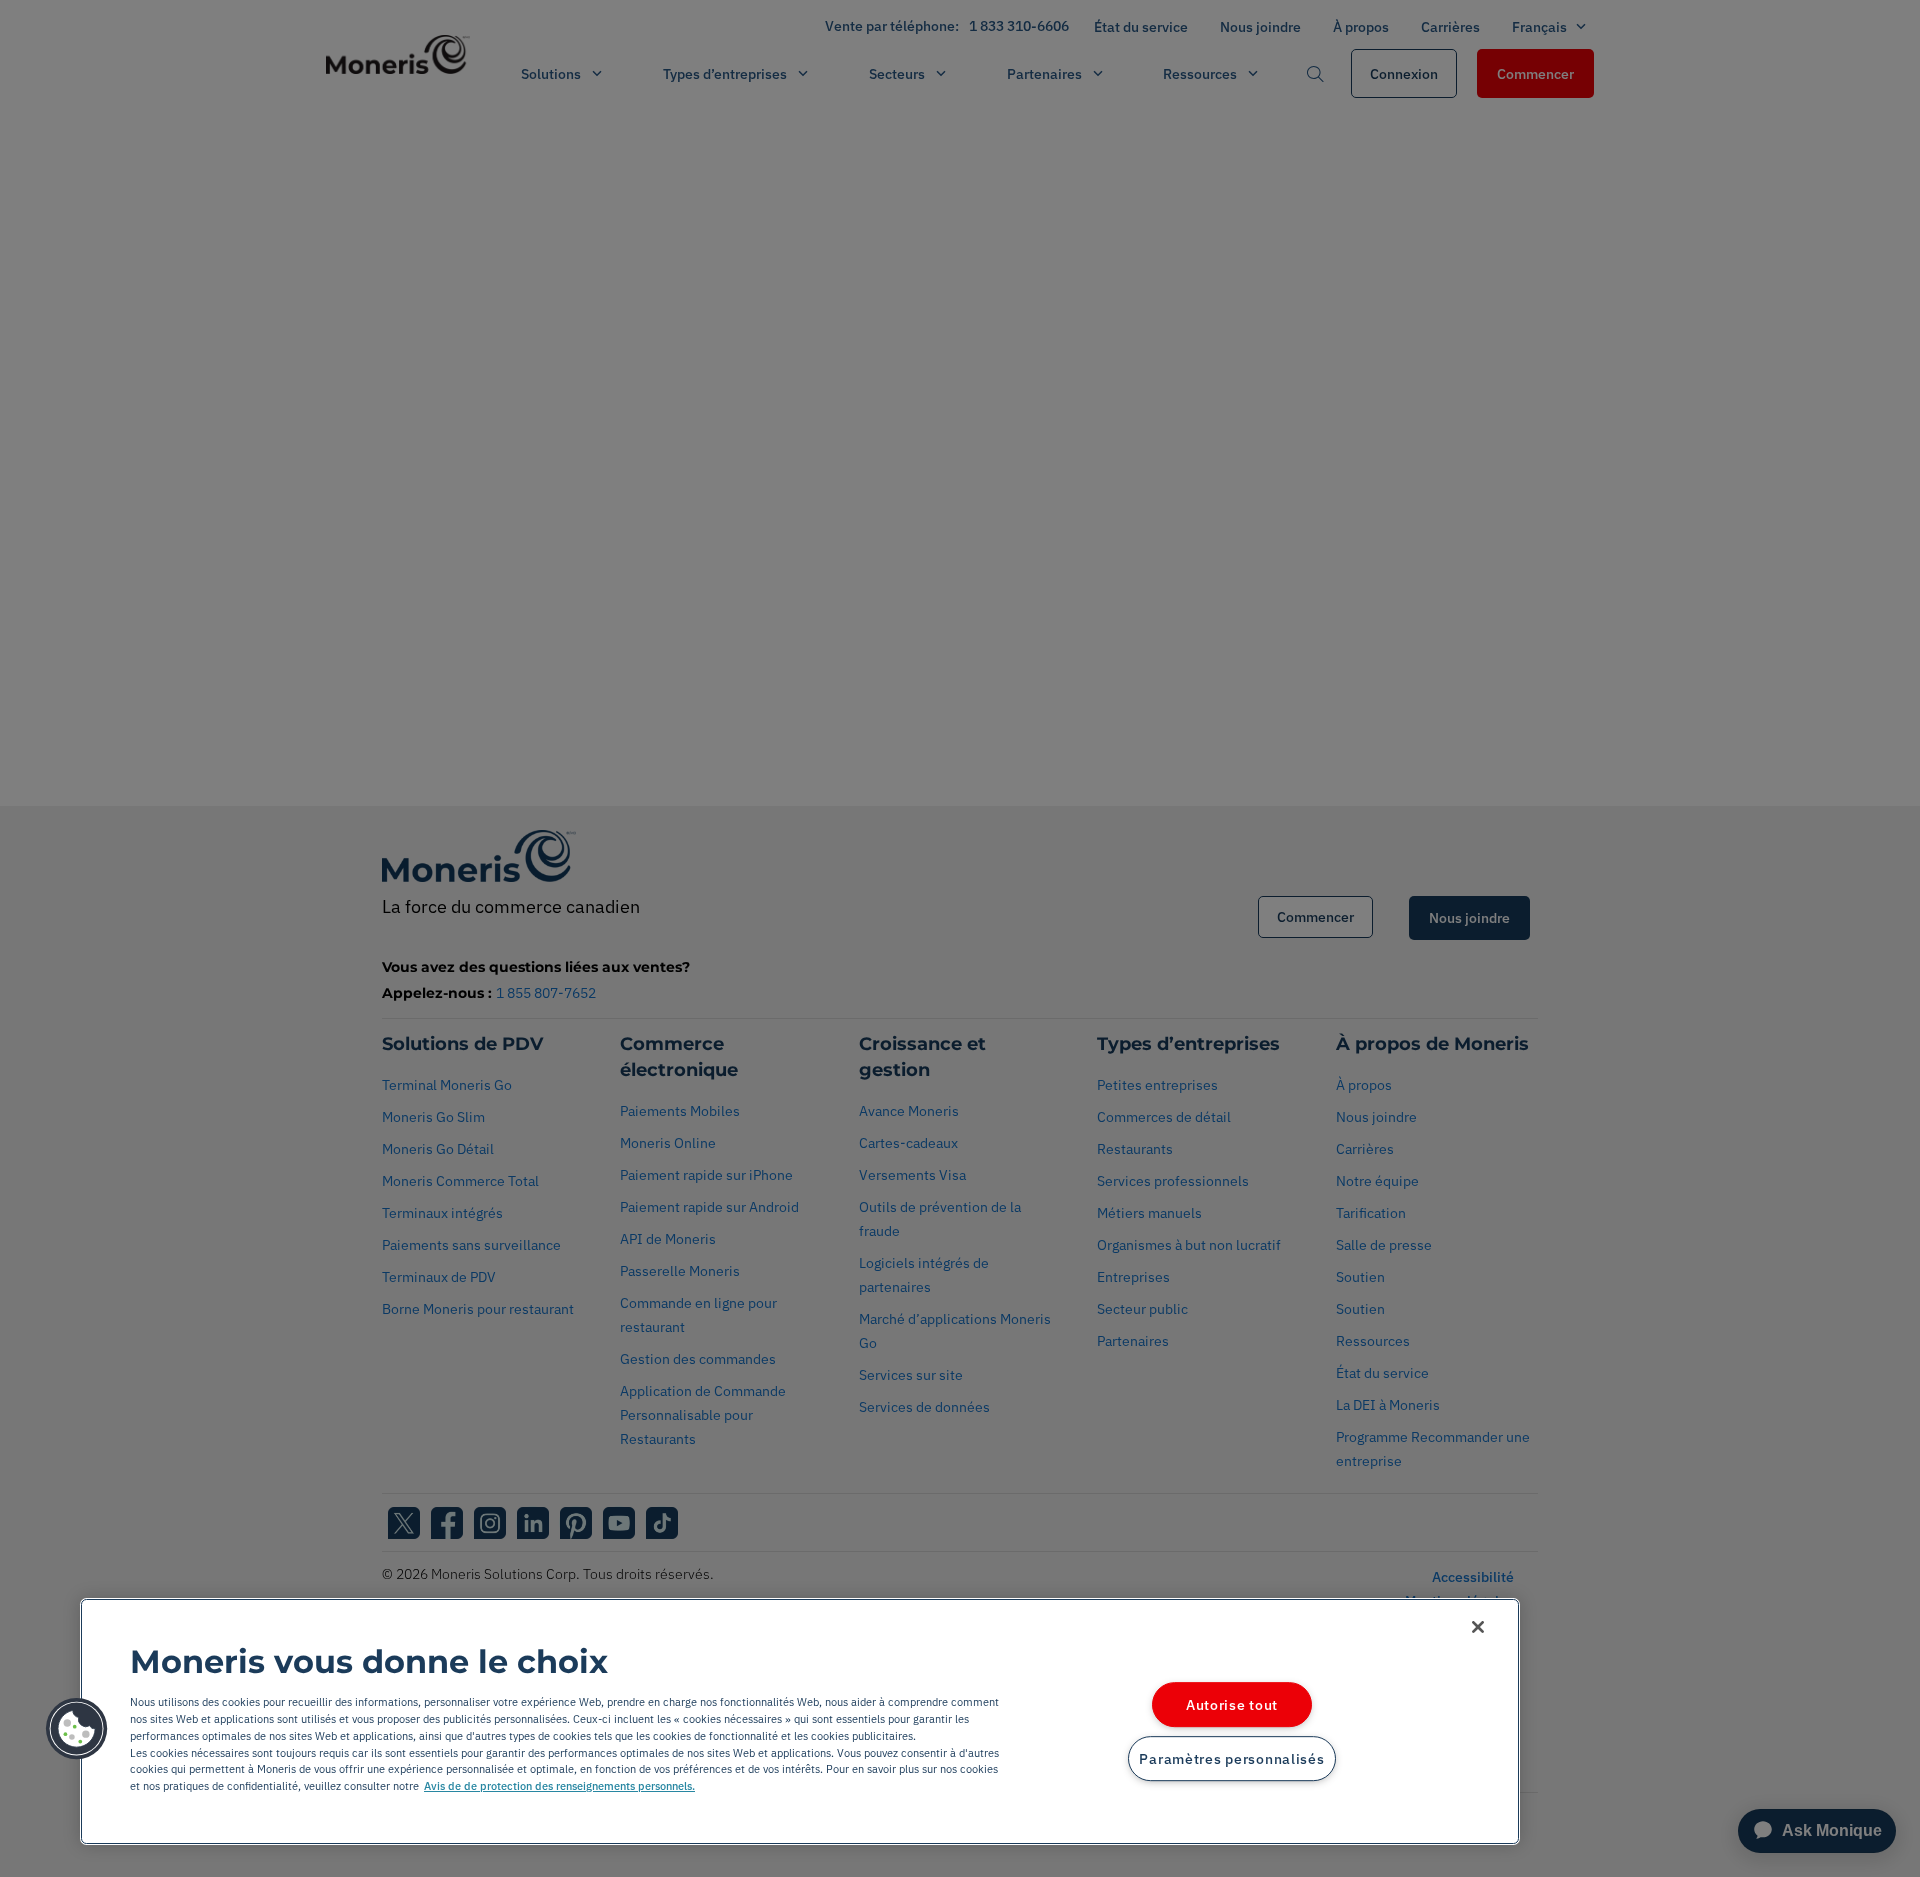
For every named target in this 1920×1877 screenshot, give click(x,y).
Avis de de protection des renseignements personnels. (559, 1786)
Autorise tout (1232, 1704)
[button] (77, 1729)
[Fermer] (1478, 1627)
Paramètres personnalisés (1231, 1758)
